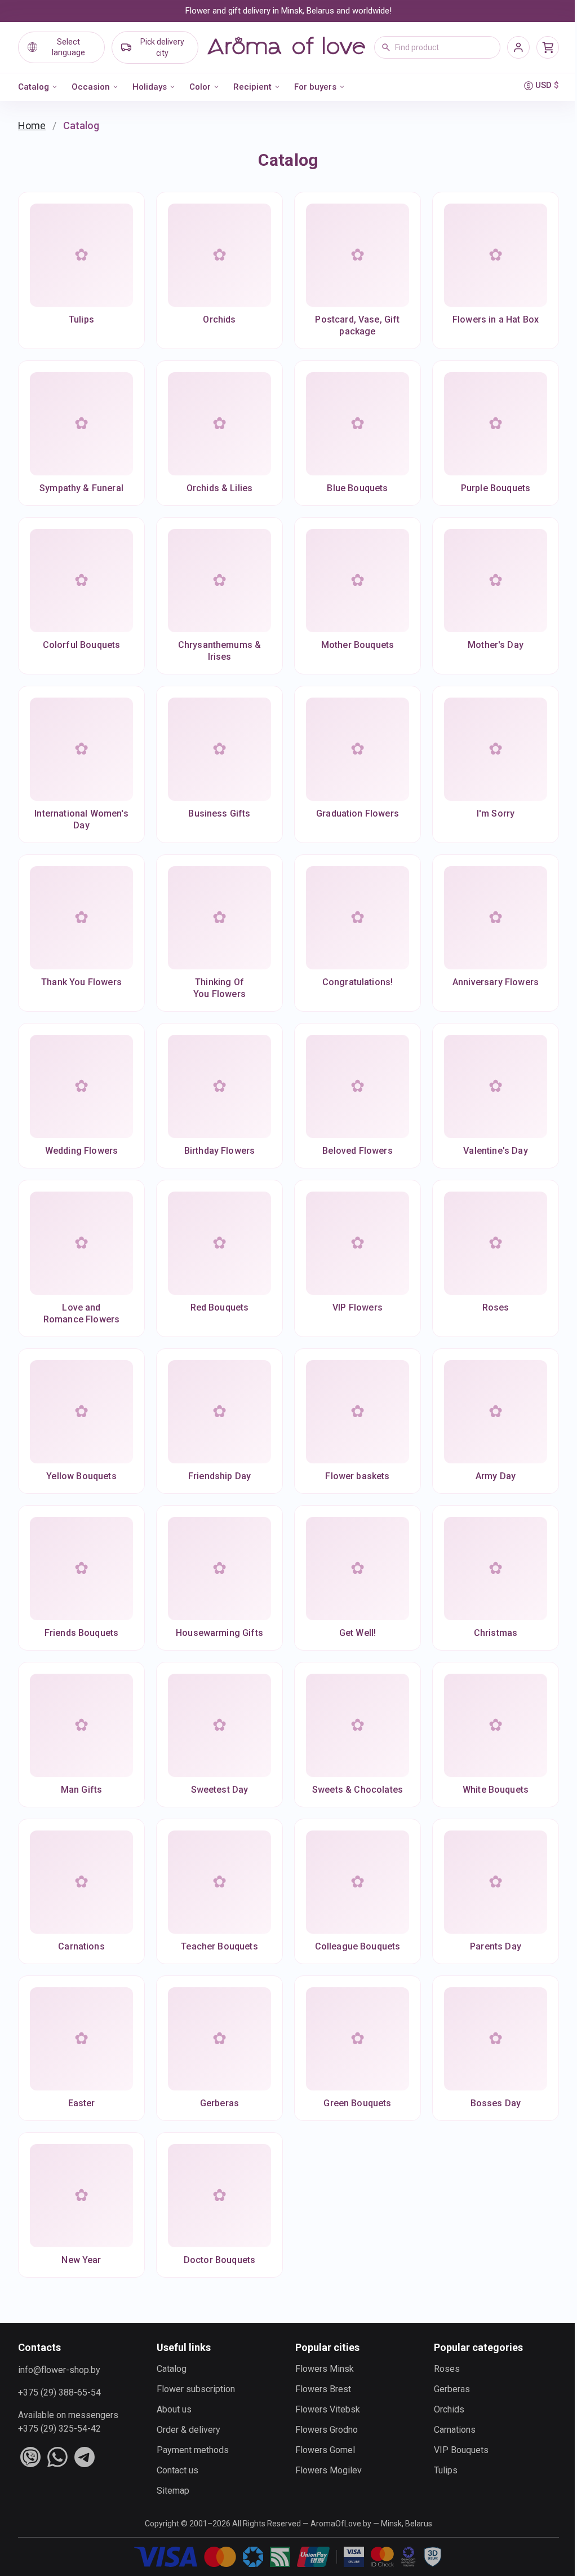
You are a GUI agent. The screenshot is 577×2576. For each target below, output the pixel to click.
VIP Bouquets (461, 2450)
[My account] (518, 47)
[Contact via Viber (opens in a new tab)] (30, 2457)
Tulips (446, 2470)
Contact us (177, 2470)
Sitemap (173, 2491)
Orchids (449, 2409)
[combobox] (437, 47)
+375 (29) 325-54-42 (59, 2429)
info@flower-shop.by (59, 2370)
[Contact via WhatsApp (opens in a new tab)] (57, 2457)
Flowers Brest (323, 2389)
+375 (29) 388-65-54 (59, 2392)
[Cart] (548, 47)
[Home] (286, 47)
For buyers (315, 87)
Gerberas (452, 2389)
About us (174, 2409)
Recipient (252, 87)
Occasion (91, 87)
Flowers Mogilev (329, 2470)
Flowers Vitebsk (328, 2409)
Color (200, 87)
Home (32, 125)
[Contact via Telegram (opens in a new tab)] (85, 2457)
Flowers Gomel (325, 2450)
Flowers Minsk (325, 2369)
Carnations (455, 2430)
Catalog (34, 87)
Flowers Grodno (327, 2430)
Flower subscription (196, 2389)
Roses (447, 2369)
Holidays (150, 87)
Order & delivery (188, 2430)
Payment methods (193, 2450)
